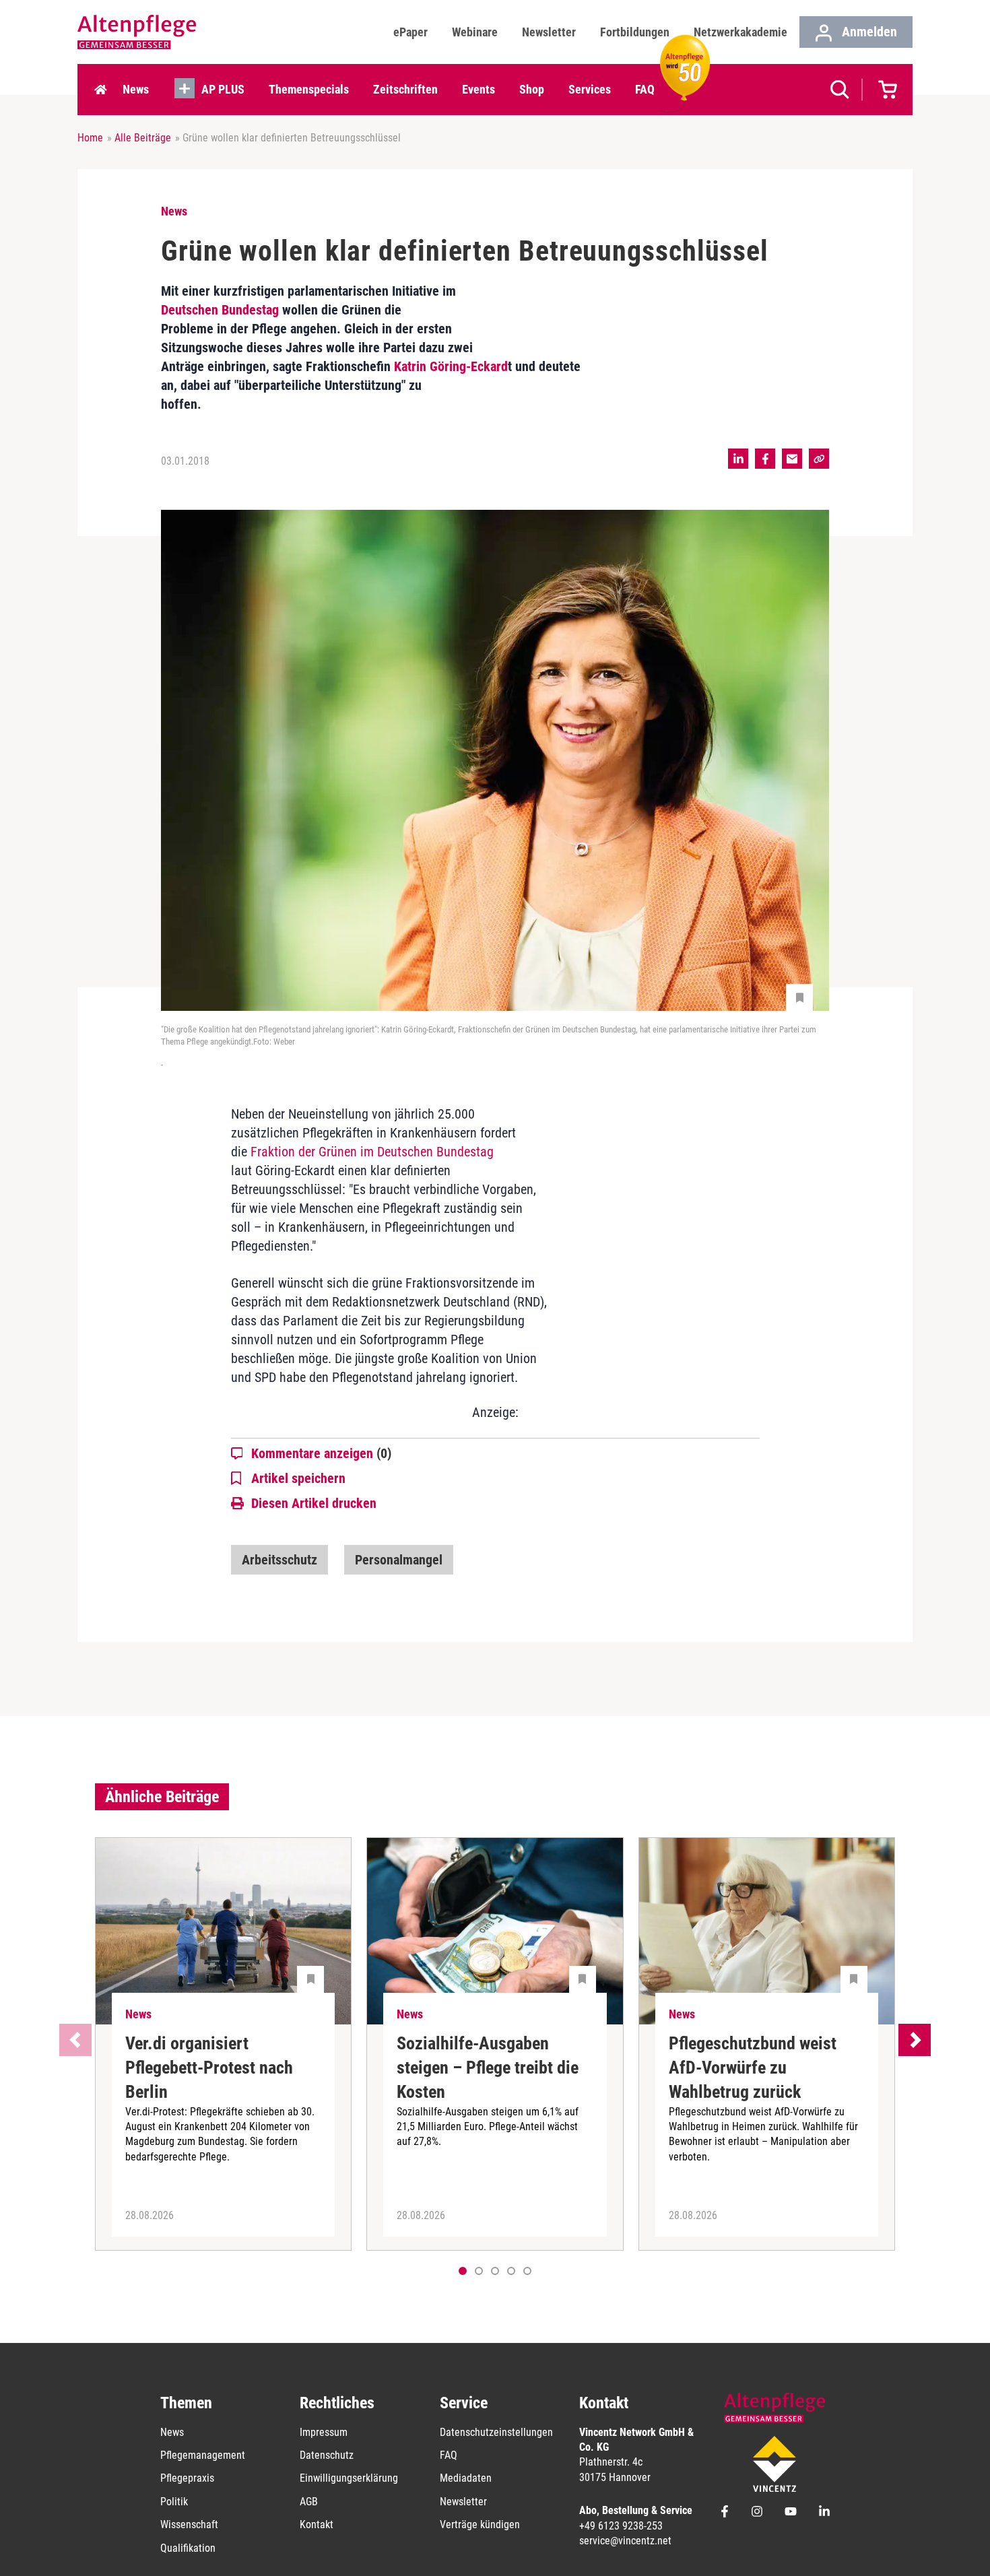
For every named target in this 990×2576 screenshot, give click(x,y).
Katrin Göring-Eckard (451, 366)
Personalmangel (399, 1560)
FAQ (645, 89)
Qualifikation (188, 2548)
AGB (309, 2502)
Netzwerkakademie (740, 32)
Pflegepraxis (187, 2478)
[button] (479, 2271)
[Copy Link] (819, 459)
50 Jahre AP (681, 89)
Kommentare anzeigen (321, 1453)
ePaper (410, 32)
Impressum (324, 2432)
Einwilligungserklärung (349, 2478)
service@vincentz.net (625, 2541)
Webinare (475, 32)
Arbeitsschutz (279, 1560)
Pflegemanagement (203, 2455)
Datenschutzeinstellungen (496, 2432)
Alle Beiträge (143, 138)
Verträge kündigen (480, 2524)
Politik (174, 2502)
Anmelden (868, 32)
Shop (532, 89)
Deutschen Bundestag (220, 310)
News (136, 89)
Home (100, 90)
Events (478, 89)
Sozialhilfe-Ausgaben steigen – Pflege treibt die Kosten (488, 2068)
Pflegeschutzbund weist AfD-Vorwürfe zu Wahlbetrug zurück (753, 2068)
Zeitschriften (405, 89)
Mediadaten (466, 2478)
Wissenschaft (189, 2524)
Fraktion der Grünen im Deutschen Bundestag (372, 1152)
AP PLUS (223, 89)
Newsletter (549, 32)
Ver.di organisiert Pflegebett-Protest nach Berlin (209, 2068)
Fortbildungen (635, 32)
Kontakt (317, 2524)
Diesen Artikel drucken (314, 1503)
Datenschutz (327, 2455)
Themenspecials (309, 89)
